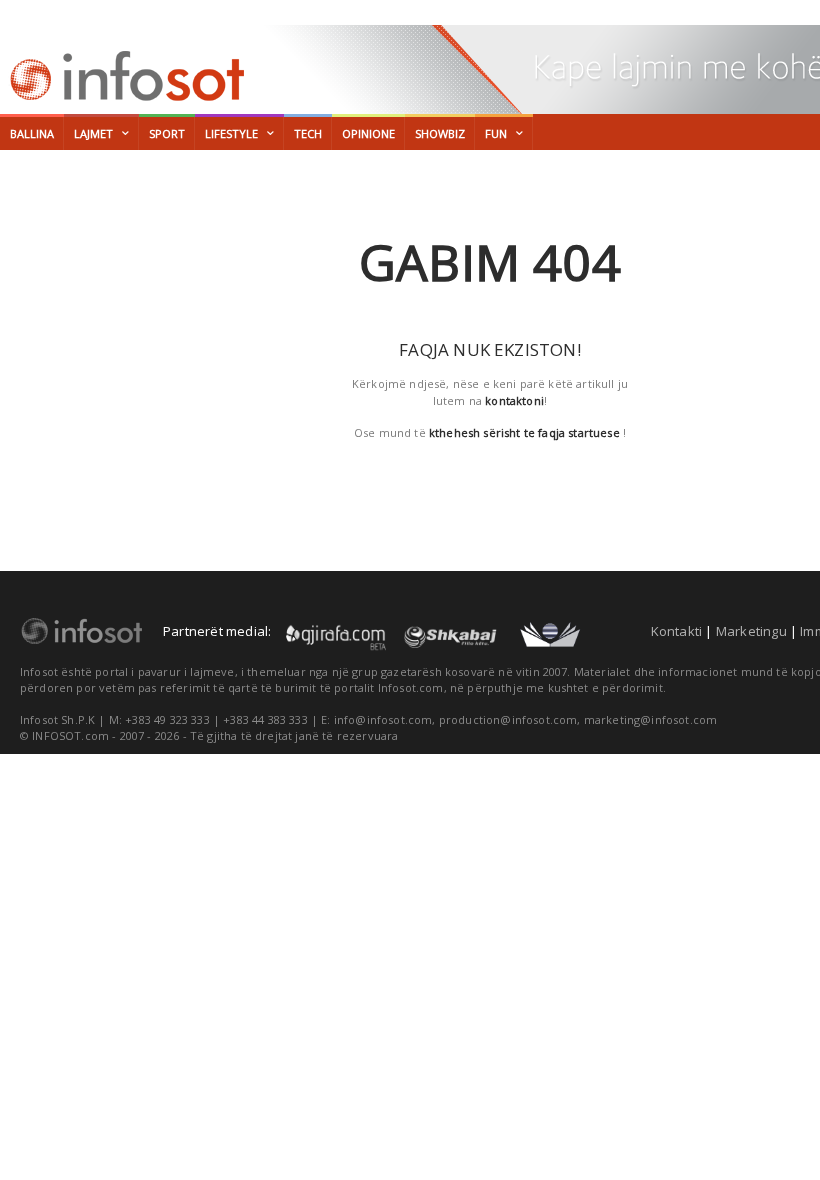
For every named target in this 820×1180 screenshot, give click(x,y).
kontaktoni (514, 400)
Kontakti (677, 631)
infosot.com (124, 76)
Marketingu (751, 631)
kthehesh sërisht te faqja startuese (524, 432)
